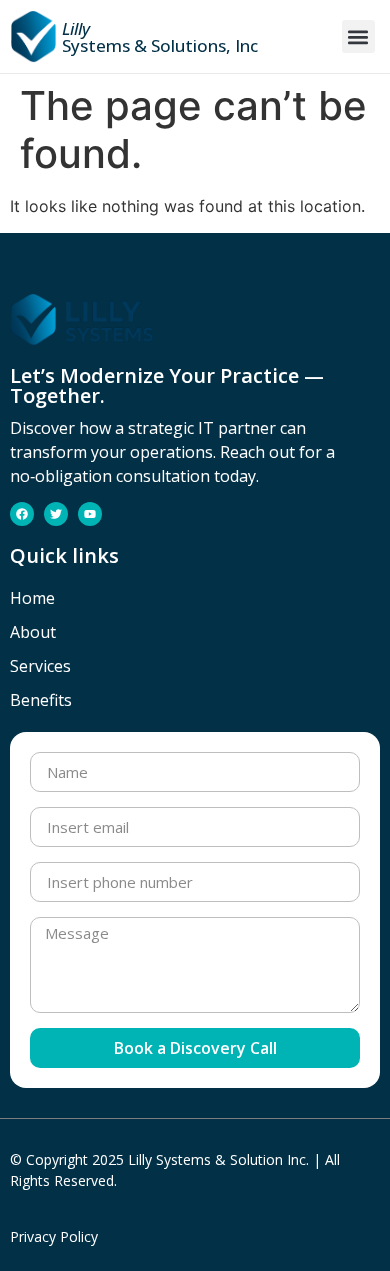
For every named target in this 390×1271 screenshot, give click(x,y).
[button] (358, 36)
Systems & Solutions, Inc (160, 37)
